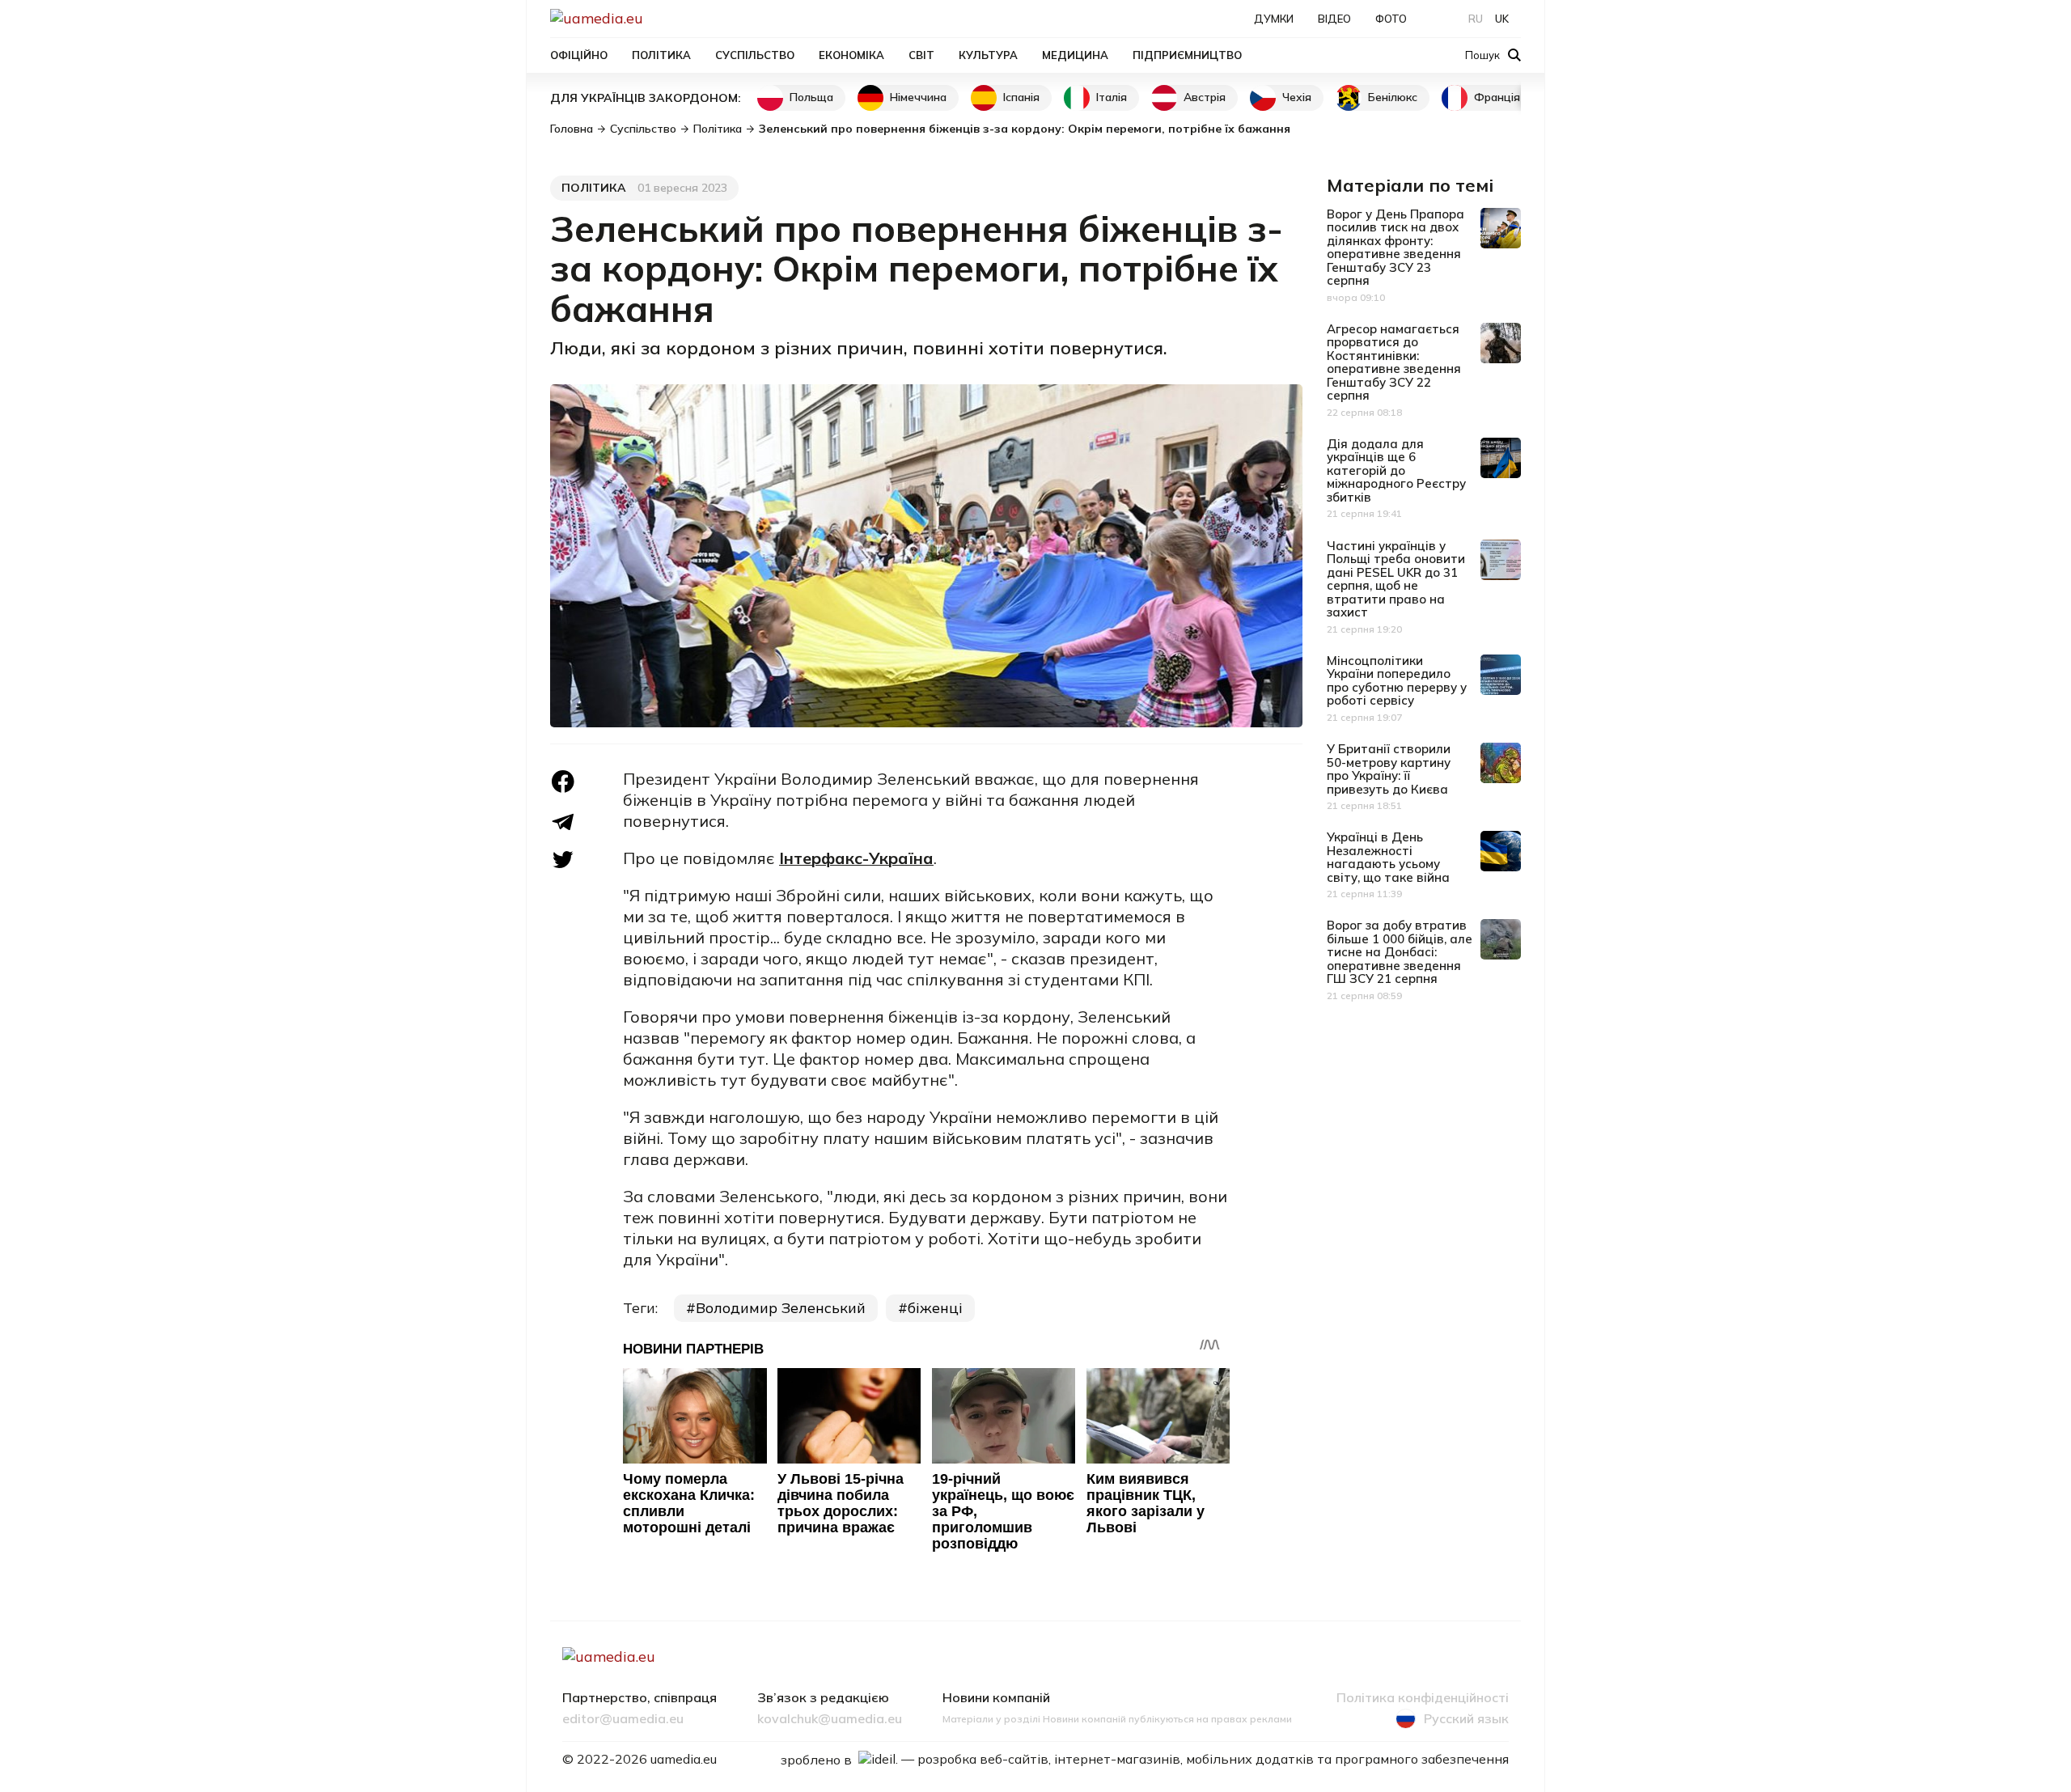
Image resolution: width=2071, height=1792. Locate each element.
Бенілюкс (1393, 97)
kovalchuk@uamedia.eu (830, 1719)
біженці (935, 1308)
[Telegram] (563, 822)
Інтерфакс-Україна (856, 858)
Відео (1334, 19)
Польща (811, 97)
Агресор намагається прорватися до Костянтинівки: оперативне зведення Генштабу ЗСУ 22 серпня (1394, 362)
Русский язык (1466, 1718)
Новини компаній (996, 1698)
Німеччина (918, 97)
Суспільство (755, 55)
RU (1476, 19)
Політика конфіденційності (1423, 1698)
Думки (1274, 19)
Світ (921, 55)
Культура (988, 55)
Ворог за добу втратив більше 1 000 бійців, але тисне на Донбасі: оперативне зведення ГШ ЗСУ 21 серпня (1400, 952)
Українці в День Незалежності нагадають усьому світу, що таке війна (1388, 857)
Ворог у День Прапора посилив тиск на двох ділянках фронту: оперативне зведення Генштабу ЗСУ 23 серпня (1395, 248)
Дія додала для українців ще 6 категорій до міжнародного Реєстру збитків (1396, 470)
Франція (1497, 97)
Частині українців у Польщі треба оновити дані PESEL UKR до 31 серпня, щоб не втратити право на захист (1396, 579)
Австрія (1205, 97)
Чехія (1297, 97)
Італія (1112, 97)
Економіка (851, 55)
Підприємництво (1187, 55)
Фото (1391, 19)
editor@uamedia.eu (623, 1719)
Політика (661, 55)
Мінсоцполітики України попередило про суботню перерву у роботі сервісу (1397, 681)
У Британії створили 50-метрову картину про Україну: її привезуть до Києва (1389, 769)
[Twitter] (563, 860)
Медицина (1075, 55)
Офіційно (579, 55)
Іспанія (1021, 97)
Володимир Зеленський (781, 1308)
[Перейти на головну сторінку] (652, 18)
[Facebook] (563, 782)
